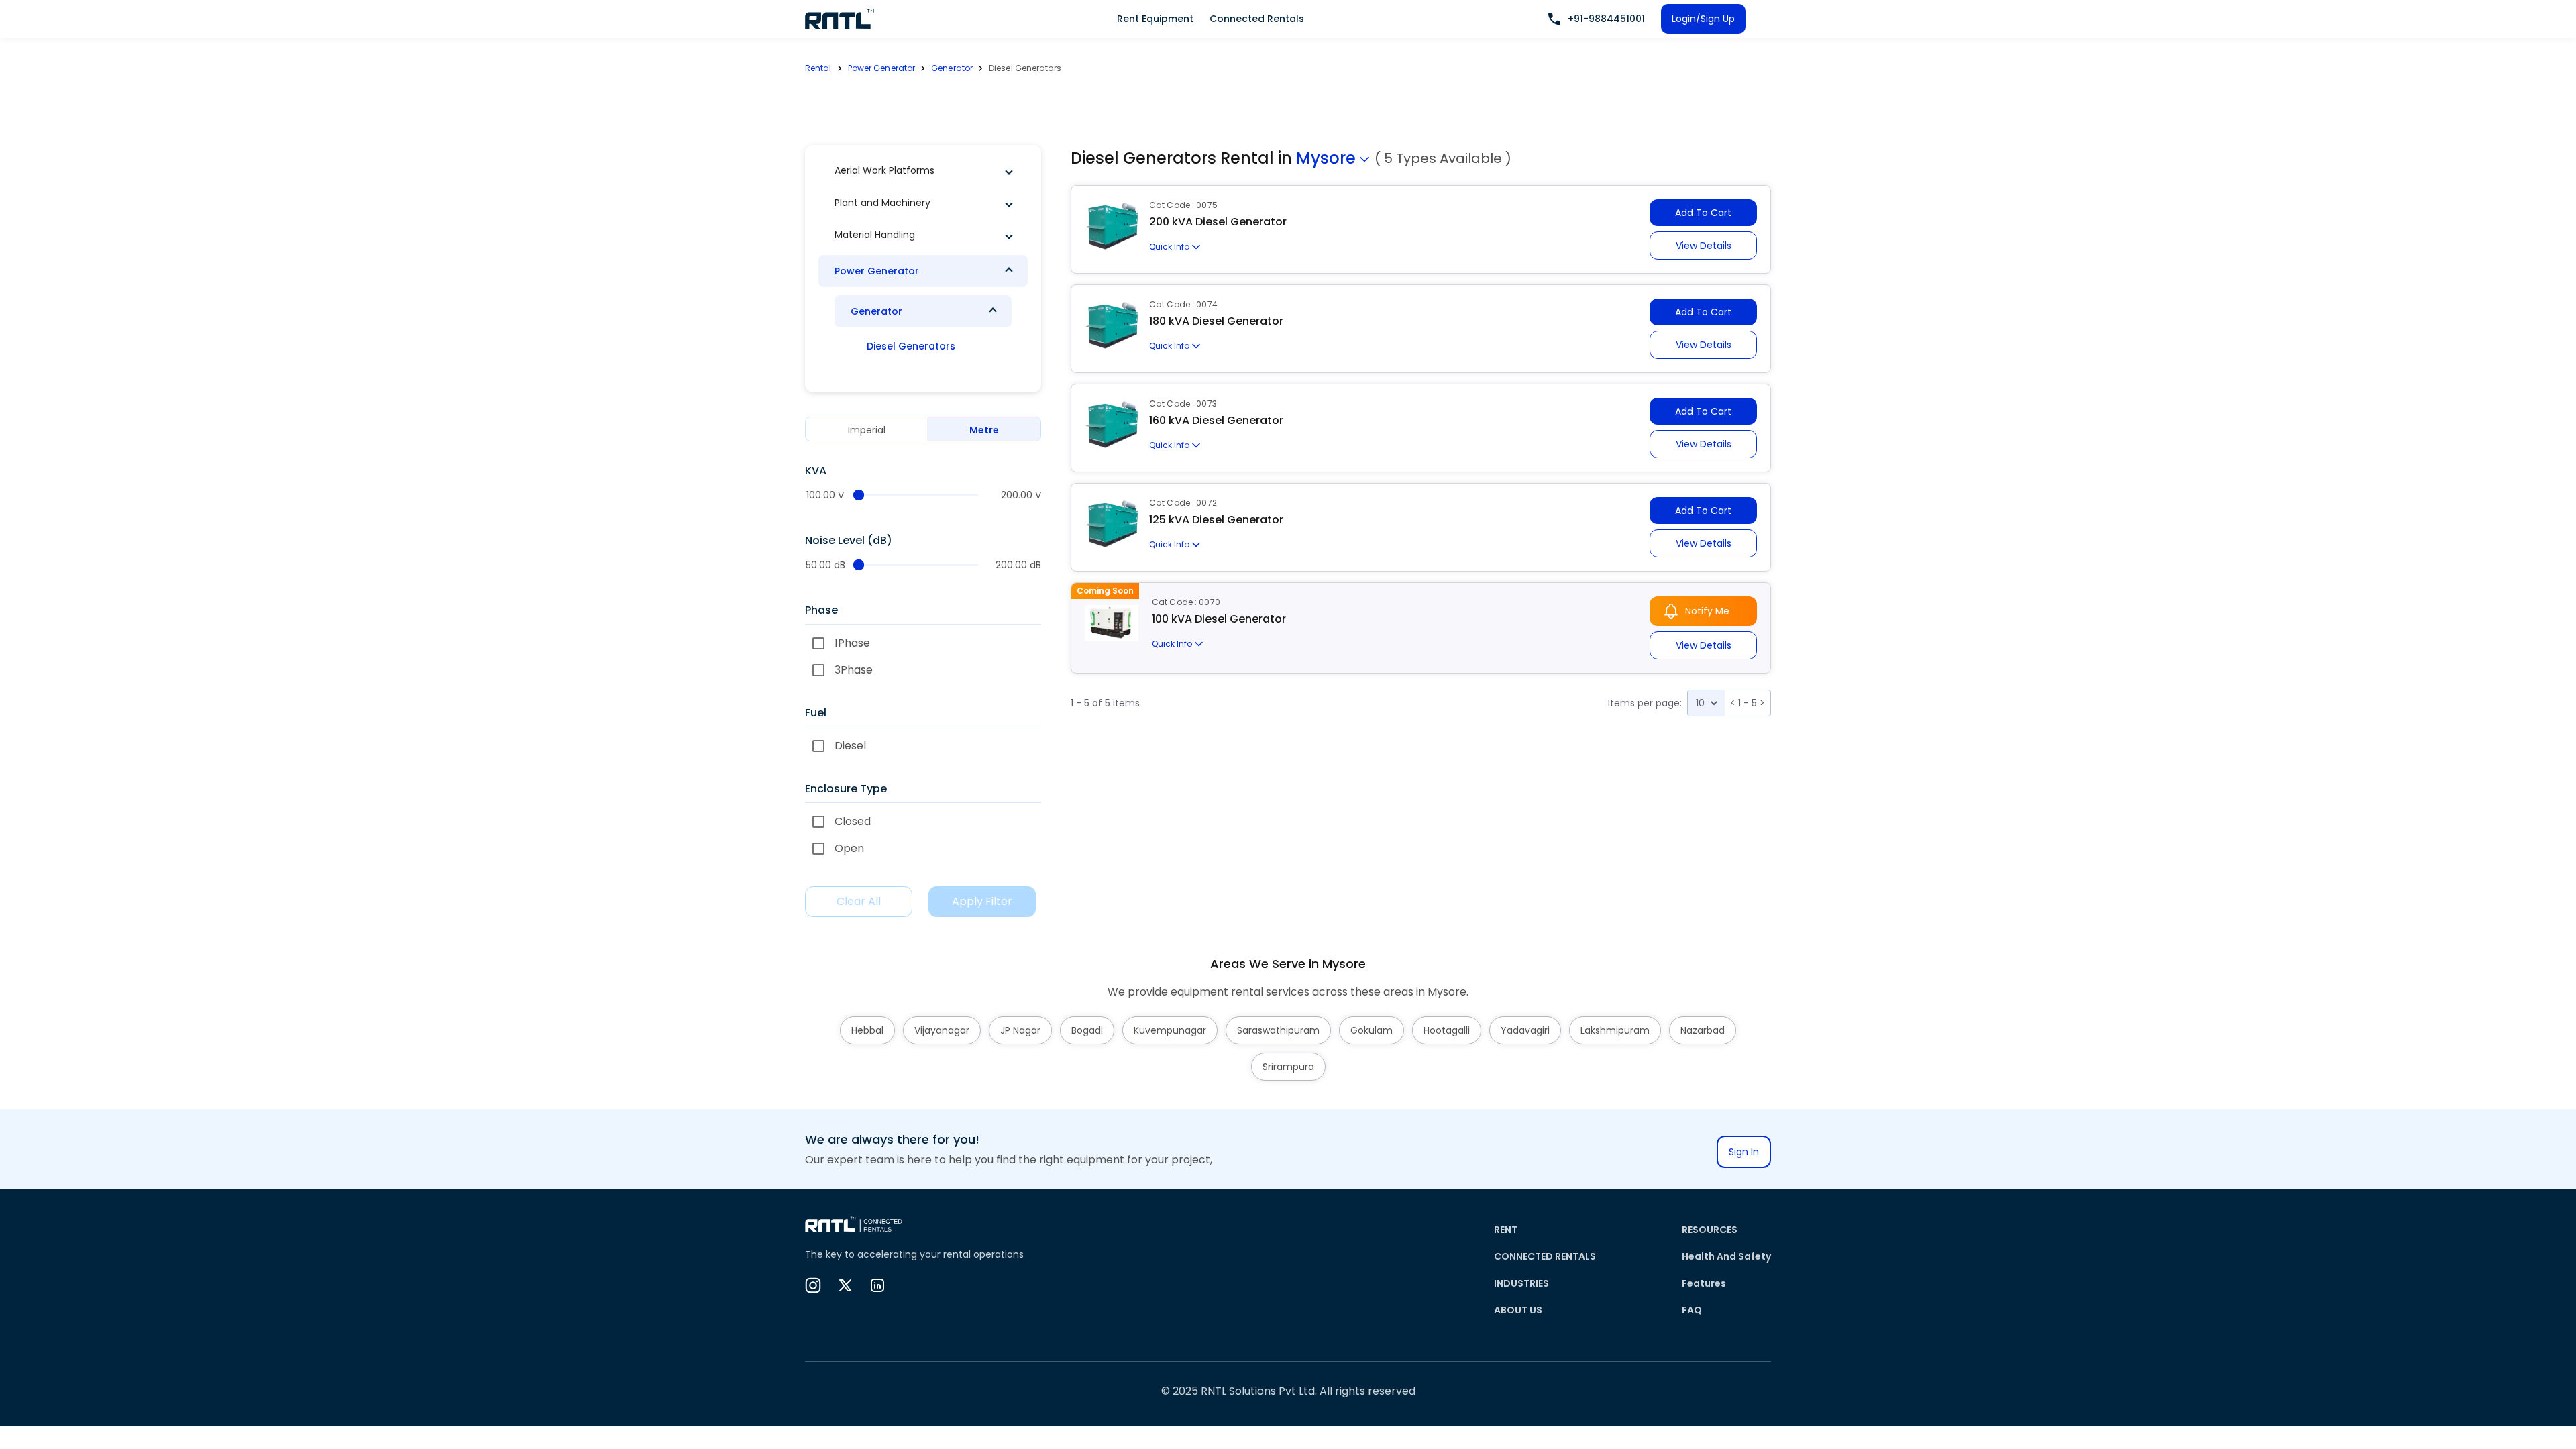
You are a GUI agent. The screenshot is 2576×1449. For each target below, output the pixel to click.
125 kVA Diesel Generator (1216, 520)
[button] (923, 170)
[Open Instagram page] (813, 1285)
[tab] (866, 430)
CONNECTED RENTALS (1545, 1256)
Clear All (859, 901)
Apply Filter (982, 901)
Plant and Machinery (882, 203)
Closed (853, 821)
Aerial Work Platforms (884, 170)
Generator (952, 68)
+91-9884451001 (1606, 19)
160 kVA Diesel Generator (1216, 420)
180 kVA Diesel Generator (1216, 321)
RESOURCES (1710, 1230)
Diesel (850, 746)
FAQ (1692, 1310)
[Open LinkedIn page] (877, 1285)
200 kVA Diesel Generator (1218, 222)
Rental (818, 68)
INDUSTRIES (1521, 1283)
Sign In (1744, 1152)
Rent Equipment (1155, 19)
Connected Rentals (1257, 19)
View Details (1704, 246)
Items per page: (1645, 703)
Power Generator (882, 68)
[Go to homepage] (840, 19)
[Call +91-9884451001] (1554, 19)
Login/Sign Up (1703, 19)
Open (849, 848)
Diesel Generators (911, 346)
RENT (1506, 1230)
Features (1704, 1283)
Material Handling (875, 235)
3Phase (854, 670)
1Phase (852, 643)
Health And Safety (1726, 1256)
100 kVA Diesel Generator (1219, 619)
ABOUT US (1518, 1310)
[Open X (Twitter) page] (845, 1285)
